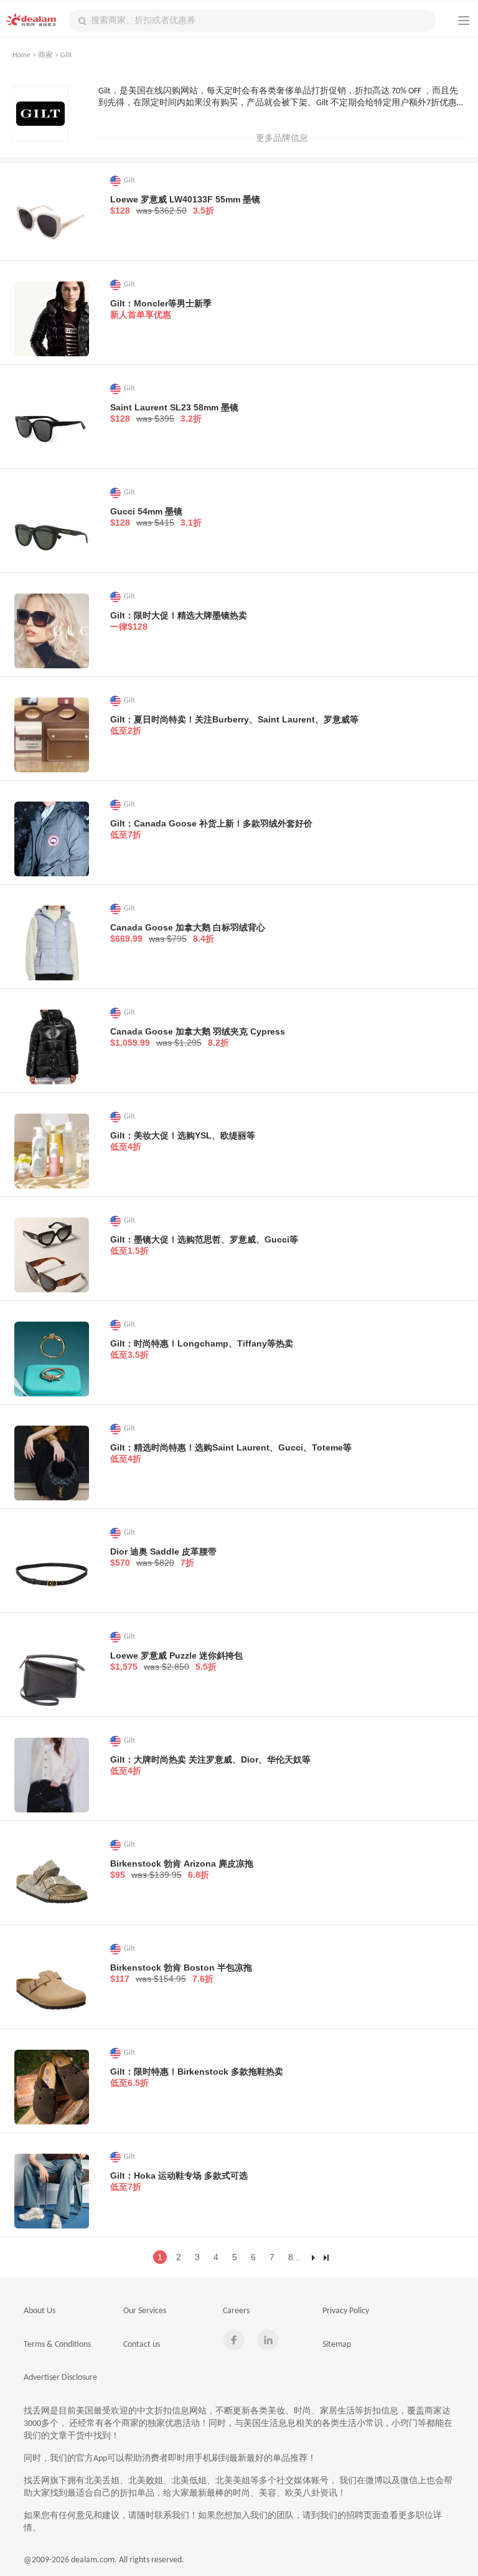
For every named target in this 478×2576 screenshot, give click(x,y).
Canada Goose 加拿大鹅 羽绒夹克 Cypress (198, 1037)
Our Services (145, 2311)
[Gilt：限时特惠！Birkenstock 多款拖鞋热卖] (52, 2087)
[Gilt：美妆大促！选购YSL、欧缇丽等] (52, 1151)
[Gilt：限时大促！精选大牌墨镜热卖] (52, 631)
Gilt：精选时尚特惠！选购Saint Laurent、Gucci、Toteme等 (231, 1453)
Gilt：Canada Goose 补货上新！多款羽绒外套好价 (211, 829)
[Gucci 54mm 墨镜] (52, 527)
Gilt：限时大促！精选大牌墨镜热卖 (179, 621)
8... (294, 2257)
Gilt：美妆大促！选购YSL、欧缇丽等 (183, 1141)
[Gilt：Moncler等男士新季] (52, 319)
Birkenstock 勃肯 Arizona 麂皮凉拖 (182, 1869)
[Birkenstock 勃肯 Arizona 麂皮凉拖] (52, 1879)
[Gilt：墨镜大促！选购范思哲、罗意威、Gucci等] (52, 1255)
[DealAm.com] (31, 20)
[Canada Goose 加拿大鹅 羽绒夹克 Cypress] (52, 1047)
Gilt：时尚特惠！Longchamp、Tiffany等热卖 (202, 1349)
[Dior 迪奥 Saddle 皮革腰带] (52, 1567)
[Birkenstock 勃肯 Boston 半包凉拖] (52, 1983)
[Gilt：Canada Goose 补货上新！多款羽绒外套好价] (52, 839)
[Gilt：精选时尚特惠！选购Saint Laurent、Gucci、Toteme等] (52, 1463)
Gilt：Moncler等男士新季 (161, 309)
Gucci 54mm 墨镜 (156, 517)
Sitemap (337, 2345)
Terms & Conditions (57, 2345)
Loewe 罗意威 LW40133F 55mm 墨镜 (185, 205)
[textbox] (252, 21)
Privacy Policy (346, 2311)
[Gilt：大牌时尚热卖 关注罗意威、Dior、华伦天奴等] (52, 1775)
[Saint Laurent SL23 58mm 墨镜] (52, 423)
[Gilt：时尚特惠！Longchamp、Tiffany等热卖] (52, 1359)
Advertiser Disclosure (60, 2378)
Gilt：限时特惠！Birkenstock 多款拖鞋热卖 (197, 2077)
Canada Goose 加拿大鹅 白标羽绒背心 (188, 933)
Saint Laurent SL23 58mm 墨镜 (174, 413)
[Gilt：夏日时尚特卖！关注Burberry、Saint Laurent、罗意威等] (52, 735)
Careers (236, 2311)
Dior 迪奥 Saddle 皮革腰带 (163, 1557)
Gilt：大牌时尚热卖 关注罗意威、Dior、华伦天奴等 (210, 1765)
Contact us (142, 2345)
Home (21, 55)
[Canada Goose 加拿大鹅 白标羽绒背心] (52, 943)
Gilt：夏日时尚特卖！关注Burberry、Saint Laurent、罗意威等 (234, 725)
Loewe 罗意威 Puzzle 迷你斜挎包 (176, 1661)
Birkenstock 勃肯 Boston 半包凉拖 (181, 1973)
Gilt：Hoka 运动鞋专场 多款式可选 (179, 2181)
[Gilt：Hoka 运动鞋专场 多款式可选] (52, 2191)
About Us (40, 2311)
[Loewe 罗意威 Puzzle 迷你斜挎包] (52, 1671)
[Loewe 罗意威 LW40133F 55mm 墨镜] (52, 215)
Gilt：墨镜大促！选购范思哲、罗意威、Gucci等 (204, 1245)
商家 (45, 55)
